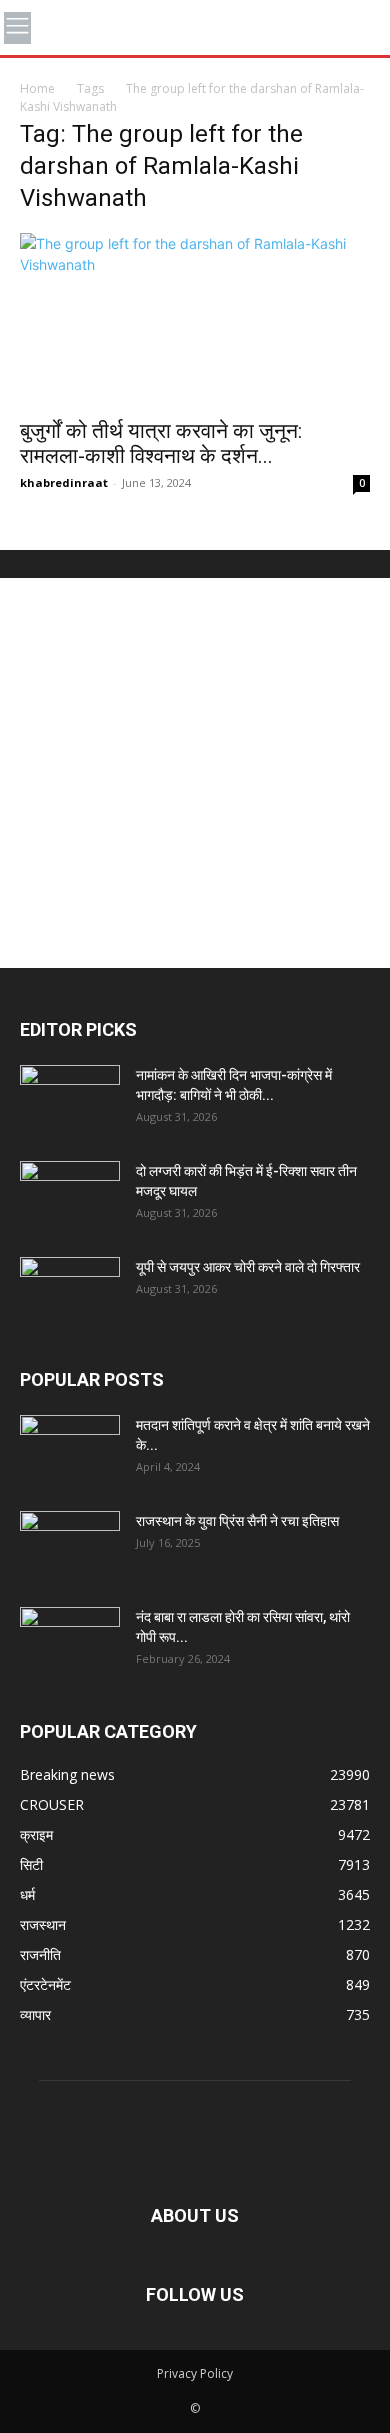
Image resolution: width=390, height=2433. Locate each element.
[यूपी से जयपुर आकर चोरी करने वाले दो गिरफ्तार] (70, 1292)
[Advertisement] (195, 773)
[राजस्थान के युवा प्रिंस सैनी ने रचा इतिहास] (70, 1546)
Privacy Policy (195, 2373)
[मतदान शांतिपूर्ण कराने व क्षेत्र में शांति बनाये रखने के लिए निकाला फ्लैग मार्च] (70, 1450)
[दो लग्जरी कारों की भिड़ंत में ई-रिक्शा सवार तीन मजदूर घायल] (70, 1196)
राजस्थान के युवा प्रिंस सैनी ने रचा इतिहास (237, 1521)
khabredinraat (64, 482)
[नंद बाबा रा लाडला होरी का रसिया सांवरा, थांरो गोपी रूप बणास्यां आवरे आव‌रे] (70, 1642)
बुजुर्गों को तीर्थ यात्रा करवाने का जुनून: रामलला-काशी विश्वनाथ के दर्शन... (161, 443)
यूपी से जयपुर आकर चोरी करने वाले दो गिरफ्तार (248, 1267)
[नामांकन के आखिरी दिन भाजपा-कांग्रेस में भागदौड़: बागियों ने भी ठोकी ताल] (70, 1100)
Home (37, 88)
